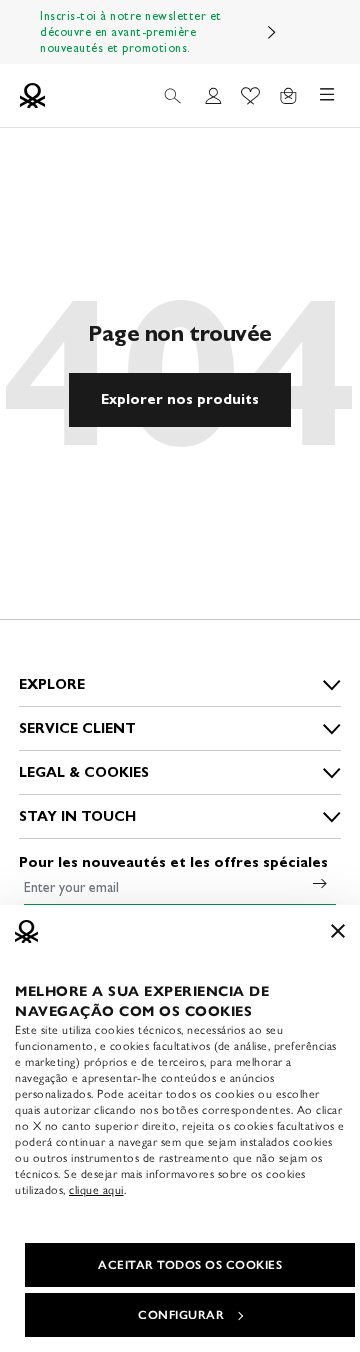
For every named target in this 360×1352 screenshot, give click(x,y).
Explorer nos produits (180, 399)
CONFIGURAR (181, 1315)
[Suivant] (272, 32)
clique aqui (96, 1190)
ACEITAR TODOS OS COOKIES (190, 1265)
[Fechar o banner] (338, 931)
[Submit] (320, 883)
